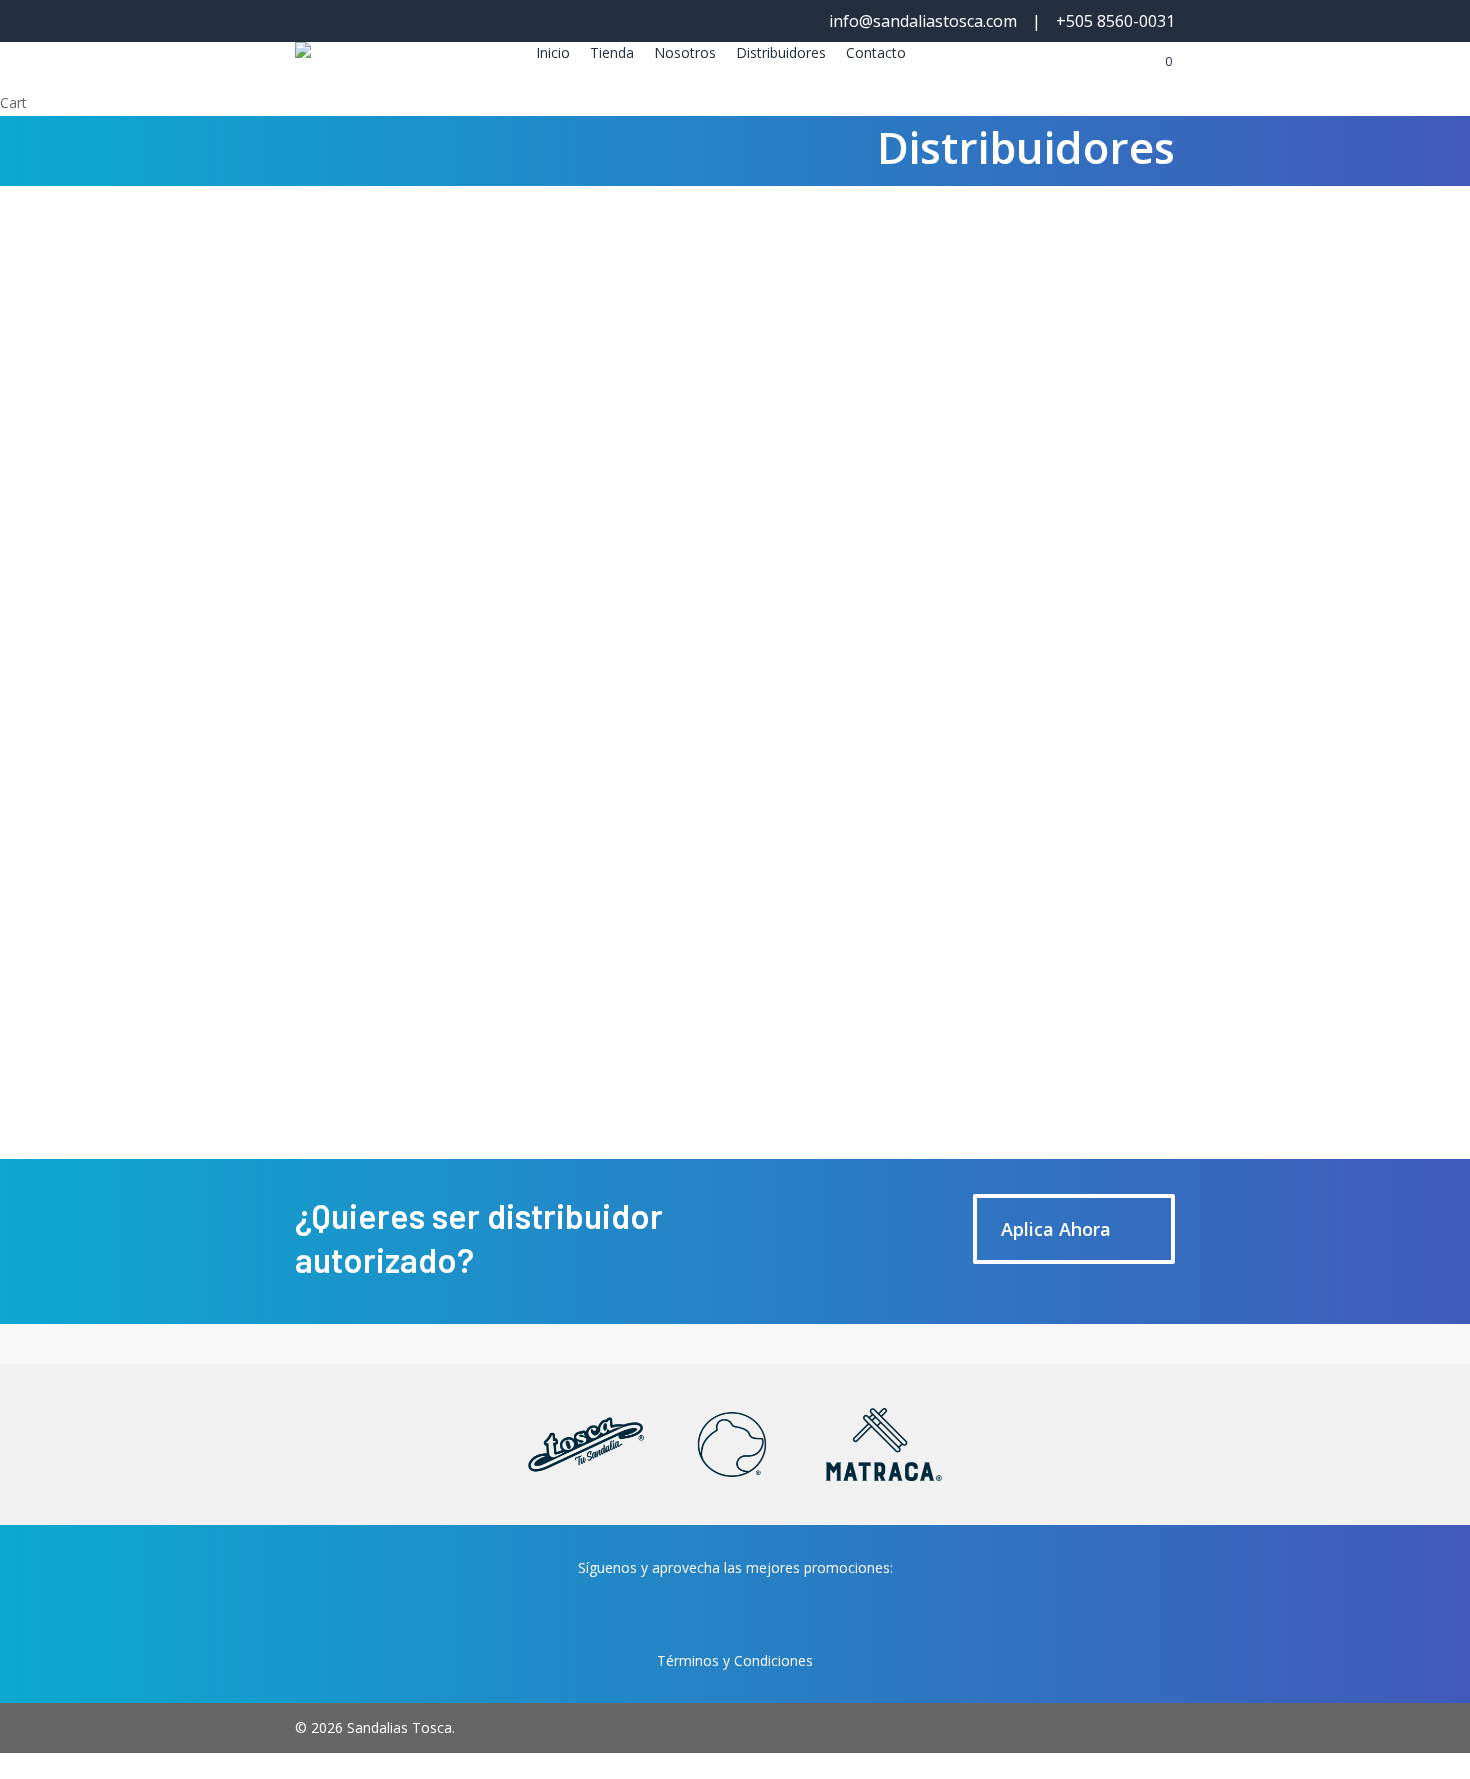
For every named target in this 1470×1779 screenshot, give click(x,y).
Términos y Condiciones (735, 1660)
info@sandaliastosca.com (923, 21)
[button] (383, 359)
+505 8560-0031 (1115, 21)
